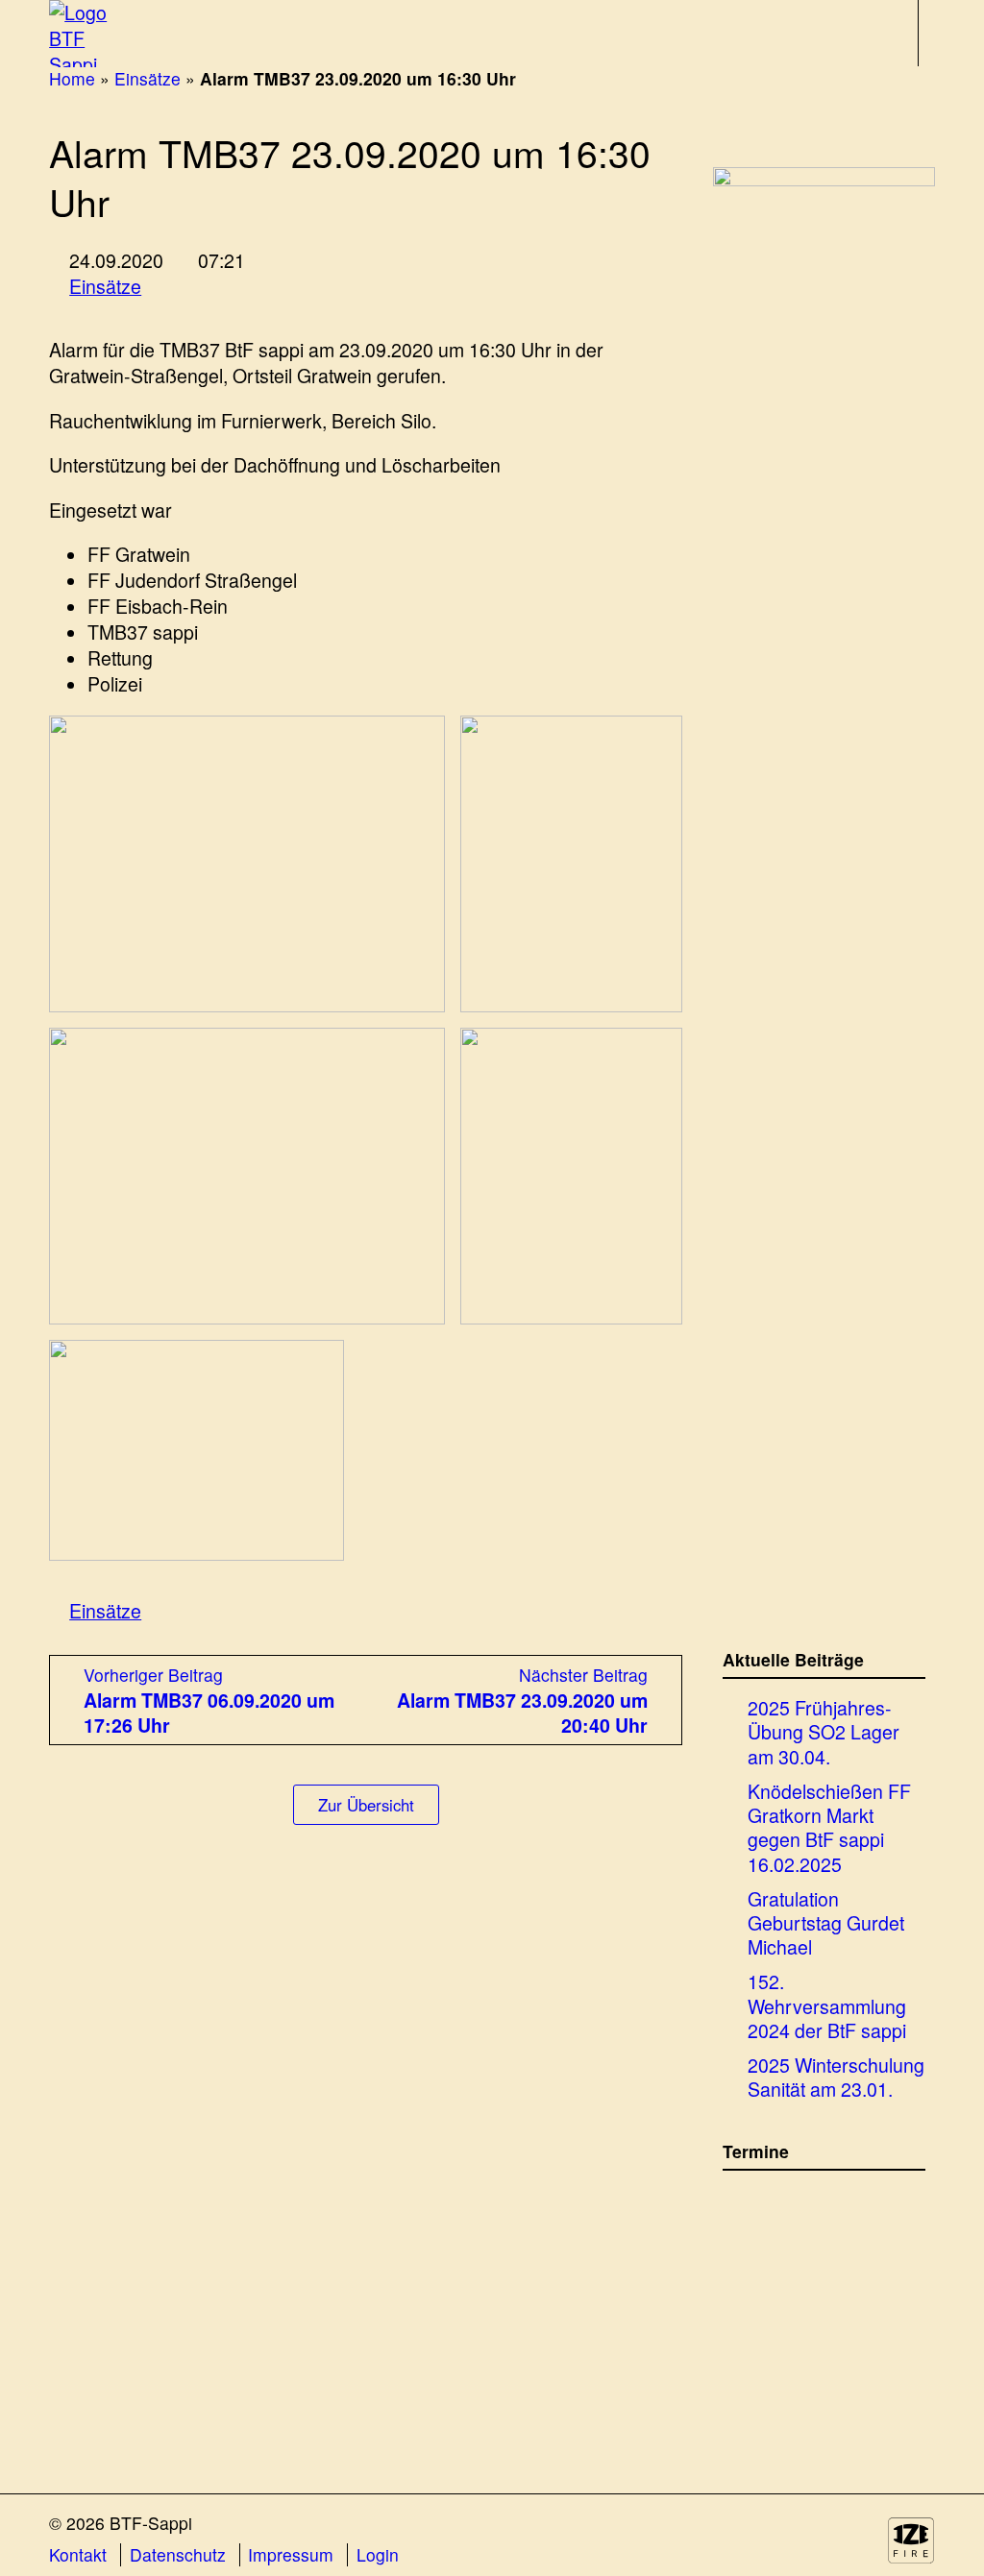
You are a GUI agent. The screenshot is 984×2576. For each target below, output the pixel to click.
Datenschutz (178, 2555)
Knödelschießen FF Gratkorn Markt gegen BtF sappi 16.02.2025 (829, 1827)
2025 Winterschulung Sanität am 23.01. (836, 2077)
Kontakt (78, 2555)
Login (378, 2555)
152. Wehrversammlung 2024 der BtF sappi (827, 2005)
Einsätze (148, 78)
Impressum (291, 2555)
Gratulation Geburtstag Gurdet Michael (826, 1923)
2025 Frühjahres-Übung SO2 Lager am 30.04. (824, 1732)
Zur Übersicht (366, 1805)
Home (72, 78)
